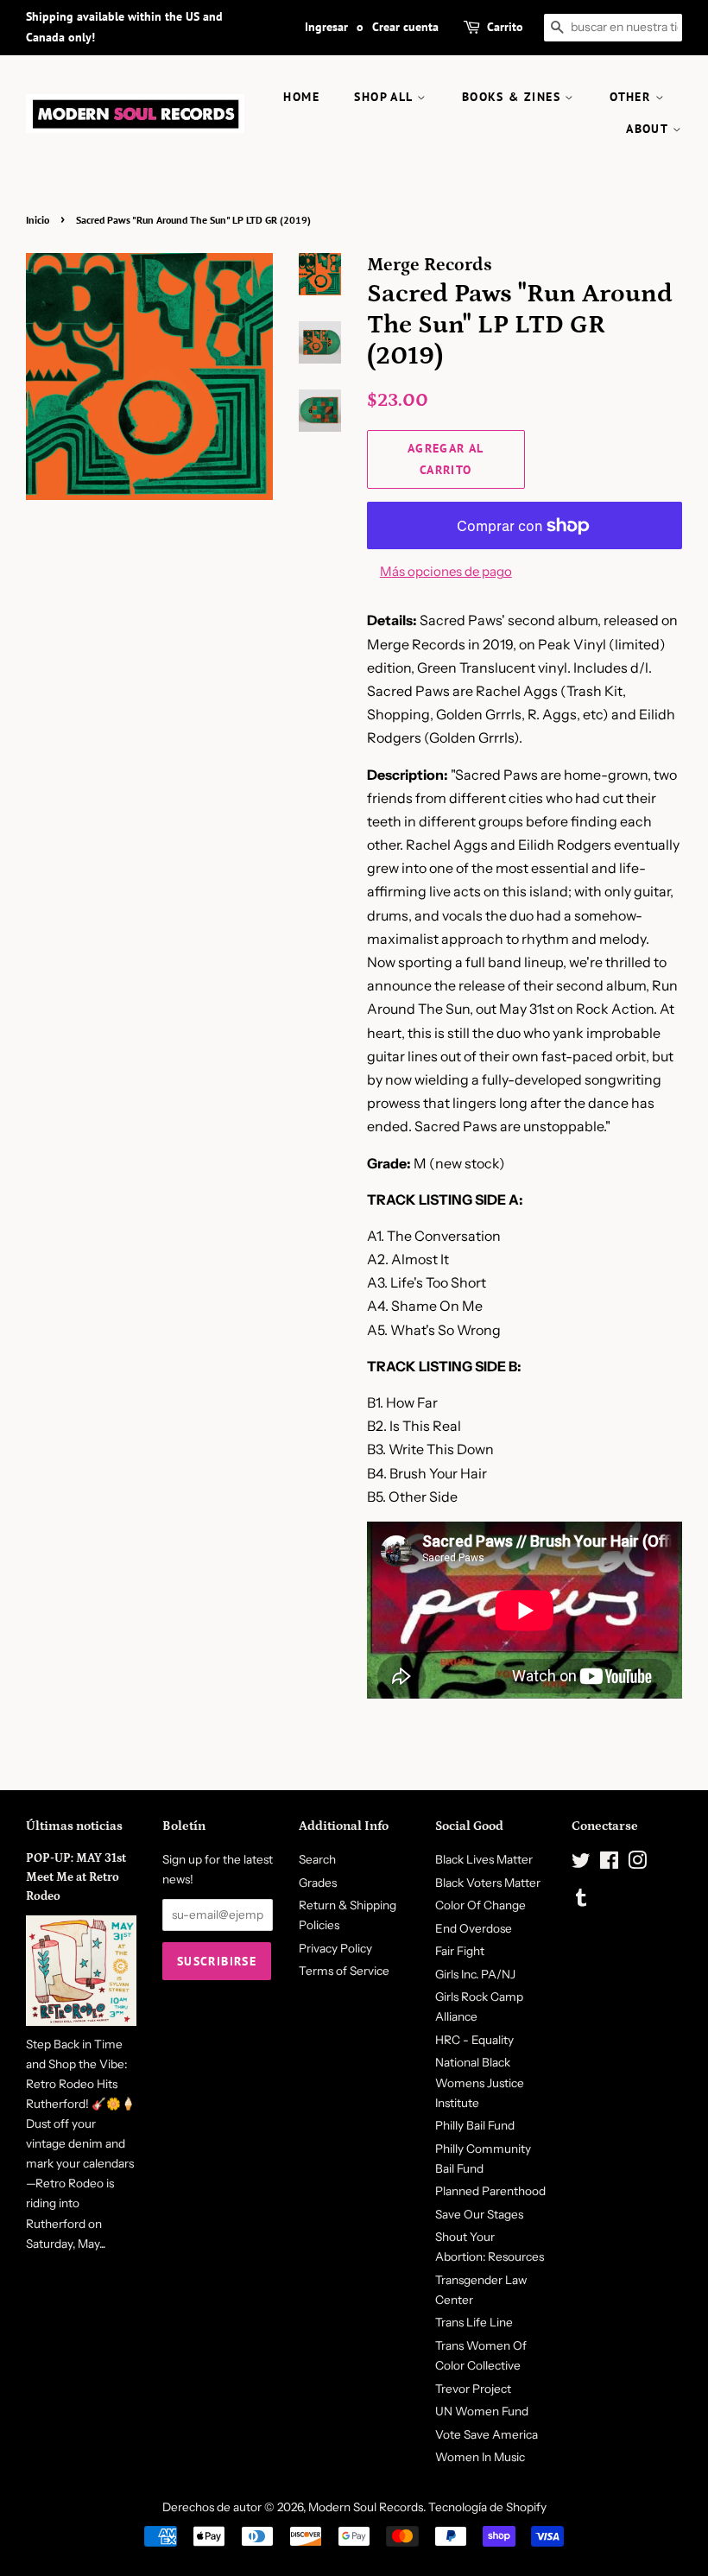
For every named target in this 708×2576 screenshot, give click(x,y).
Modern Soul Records (366, 2507)
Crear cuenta (405, 27)
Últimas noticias (74, 1826)
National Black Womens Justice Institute (480, 2082)
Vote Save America (487, 2434)
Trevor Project (473, 2389)
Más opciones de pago (446, 571)
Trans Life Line (474, 2322)
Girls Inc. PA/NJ (475, 1974)
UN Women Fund (482, 2411)
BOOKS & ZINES (514, 97)
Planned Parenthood (490, 2191)
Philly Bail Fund (475, 2125)
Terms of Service (344, 1971)
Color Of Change (480, 1905)
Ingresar (326, 27)
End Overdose (474, 1928)
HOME (301, 97)
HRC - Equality (474, 2040)
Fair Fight (460, 1951)
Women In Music (480, 2457)
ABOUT (649, 129)
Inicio (38, 220)
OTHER (632, 97)
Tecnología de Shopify (487, 2507)
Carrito (505, 27)
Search (317, 1859)
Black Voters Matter (488, 1883)
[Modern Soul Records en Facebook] (609, 1864)
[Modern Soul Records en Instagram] (637, 1864)
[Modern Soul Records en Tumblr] (581, 1901)
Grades (318, 1883)
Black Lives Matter (484, 1859)
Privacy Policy (335, 1948)
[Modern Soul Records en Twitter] (581, 1864)
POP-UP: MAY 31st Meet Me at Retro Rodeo (76, 1877)
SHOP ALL (386, 97)
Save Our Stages (479, 2214)
